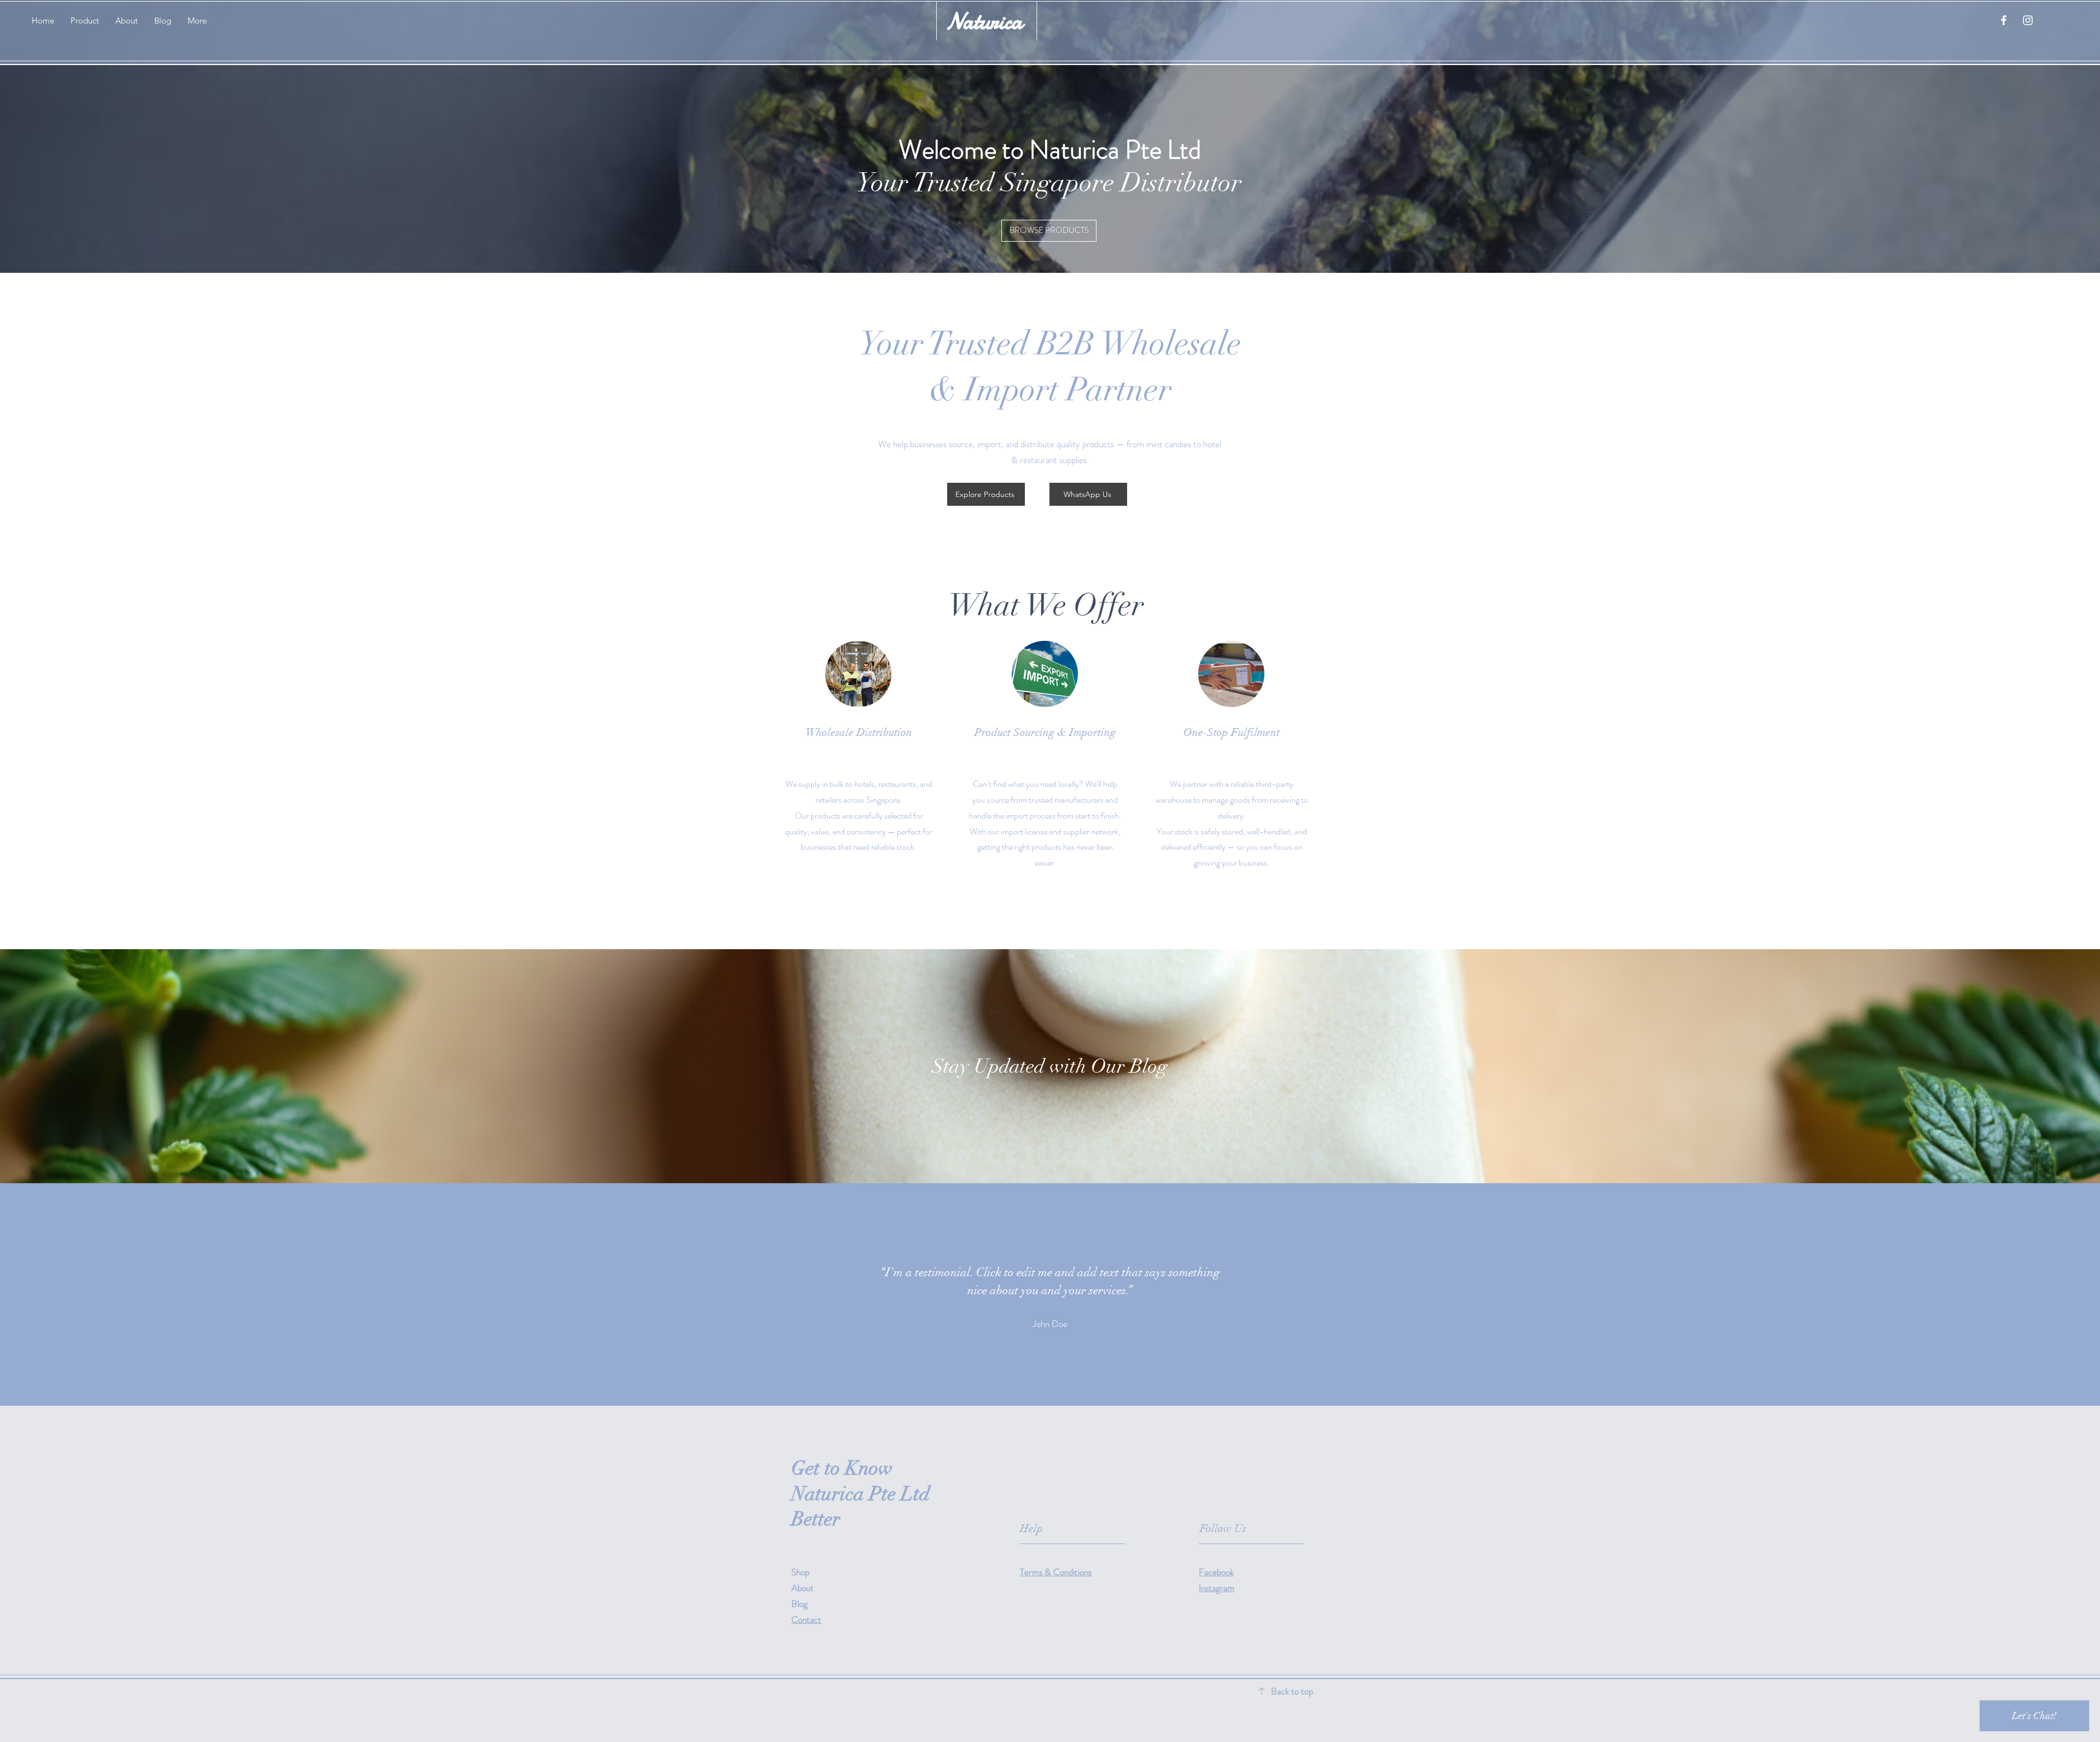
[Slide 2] (1050, 1378)
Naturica (984, 21)
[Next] (2038, 1294)
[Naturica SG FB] (2004, 20)
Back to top (1292, 1691)
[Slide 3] (1060, 1378)
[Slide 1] (1040, 1378)
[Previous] (62, 1294)
